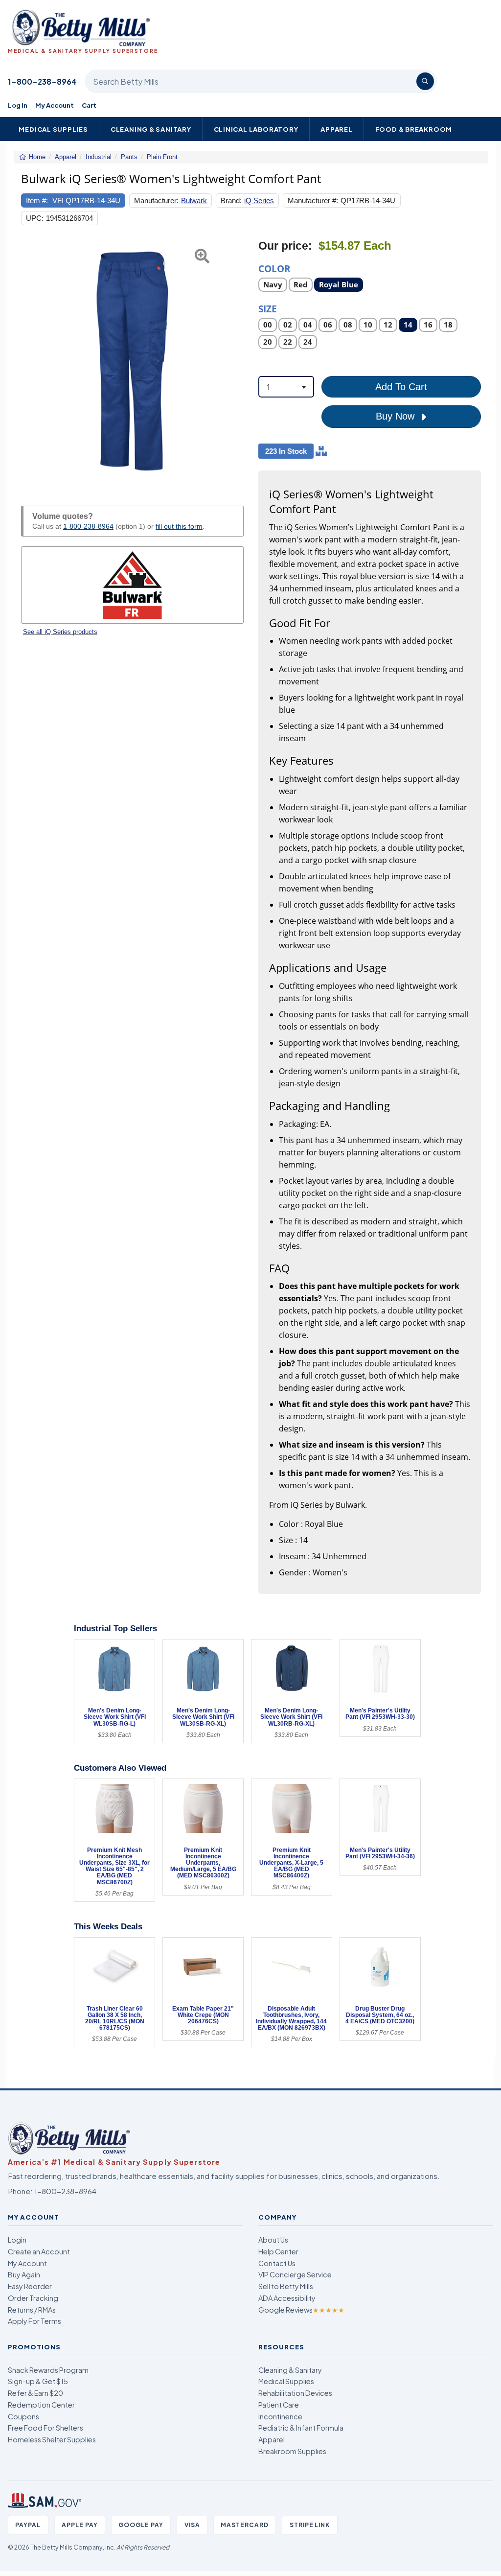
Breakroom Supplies (292, 2451)
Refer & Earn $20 (35, 2393)
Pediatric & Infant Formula (301, 2428)
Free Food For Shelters (46, 2428)
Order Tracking (33, 2298)
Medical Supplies (53, 129)
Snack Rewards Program (48, 2370)
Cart (89, 105)
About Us (273, 2240)
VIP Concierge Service (295, 2274)
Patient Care (279, 2405)
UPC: (35, 218)
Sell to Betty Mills (286, 2286)
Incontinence (280, 2416)
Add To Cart (401, 387)
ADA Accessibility (287, 2298)
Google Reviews (301, 2310)
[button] (29, 361)
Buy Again (24, 2274)
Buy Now (397, 416)
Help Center (278, 2251)
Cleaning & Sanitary (151, 129)
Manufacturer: (156, 200)
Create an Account (39, 2251)
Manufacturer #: (313, 200)
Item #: (37, 200)
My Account (55, 105)
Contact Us (277, 2263)
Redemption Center (41, 2405)
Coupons (23, 2416)
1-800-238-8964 (42, 82)
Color (274, 268)
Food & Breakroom (414, 129)
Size (268, 308)
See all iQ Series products (60, 632)
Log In (18, 105)
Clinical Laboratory (256, 129)
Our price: (285, 246)
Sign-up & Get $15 (38, 2381)
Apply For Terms (34, 2321)
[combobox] (286, 387)
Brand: (231, 200)
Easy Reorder (30, 2286)
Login (17, 2240)
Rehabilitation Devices (295, 2393)
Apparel (337, 129)
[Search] (425, 81)
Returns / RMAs (32, 2310)
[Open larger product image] (132, 361)
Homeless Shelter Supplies (52, 2439)
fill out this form (179, 526)
